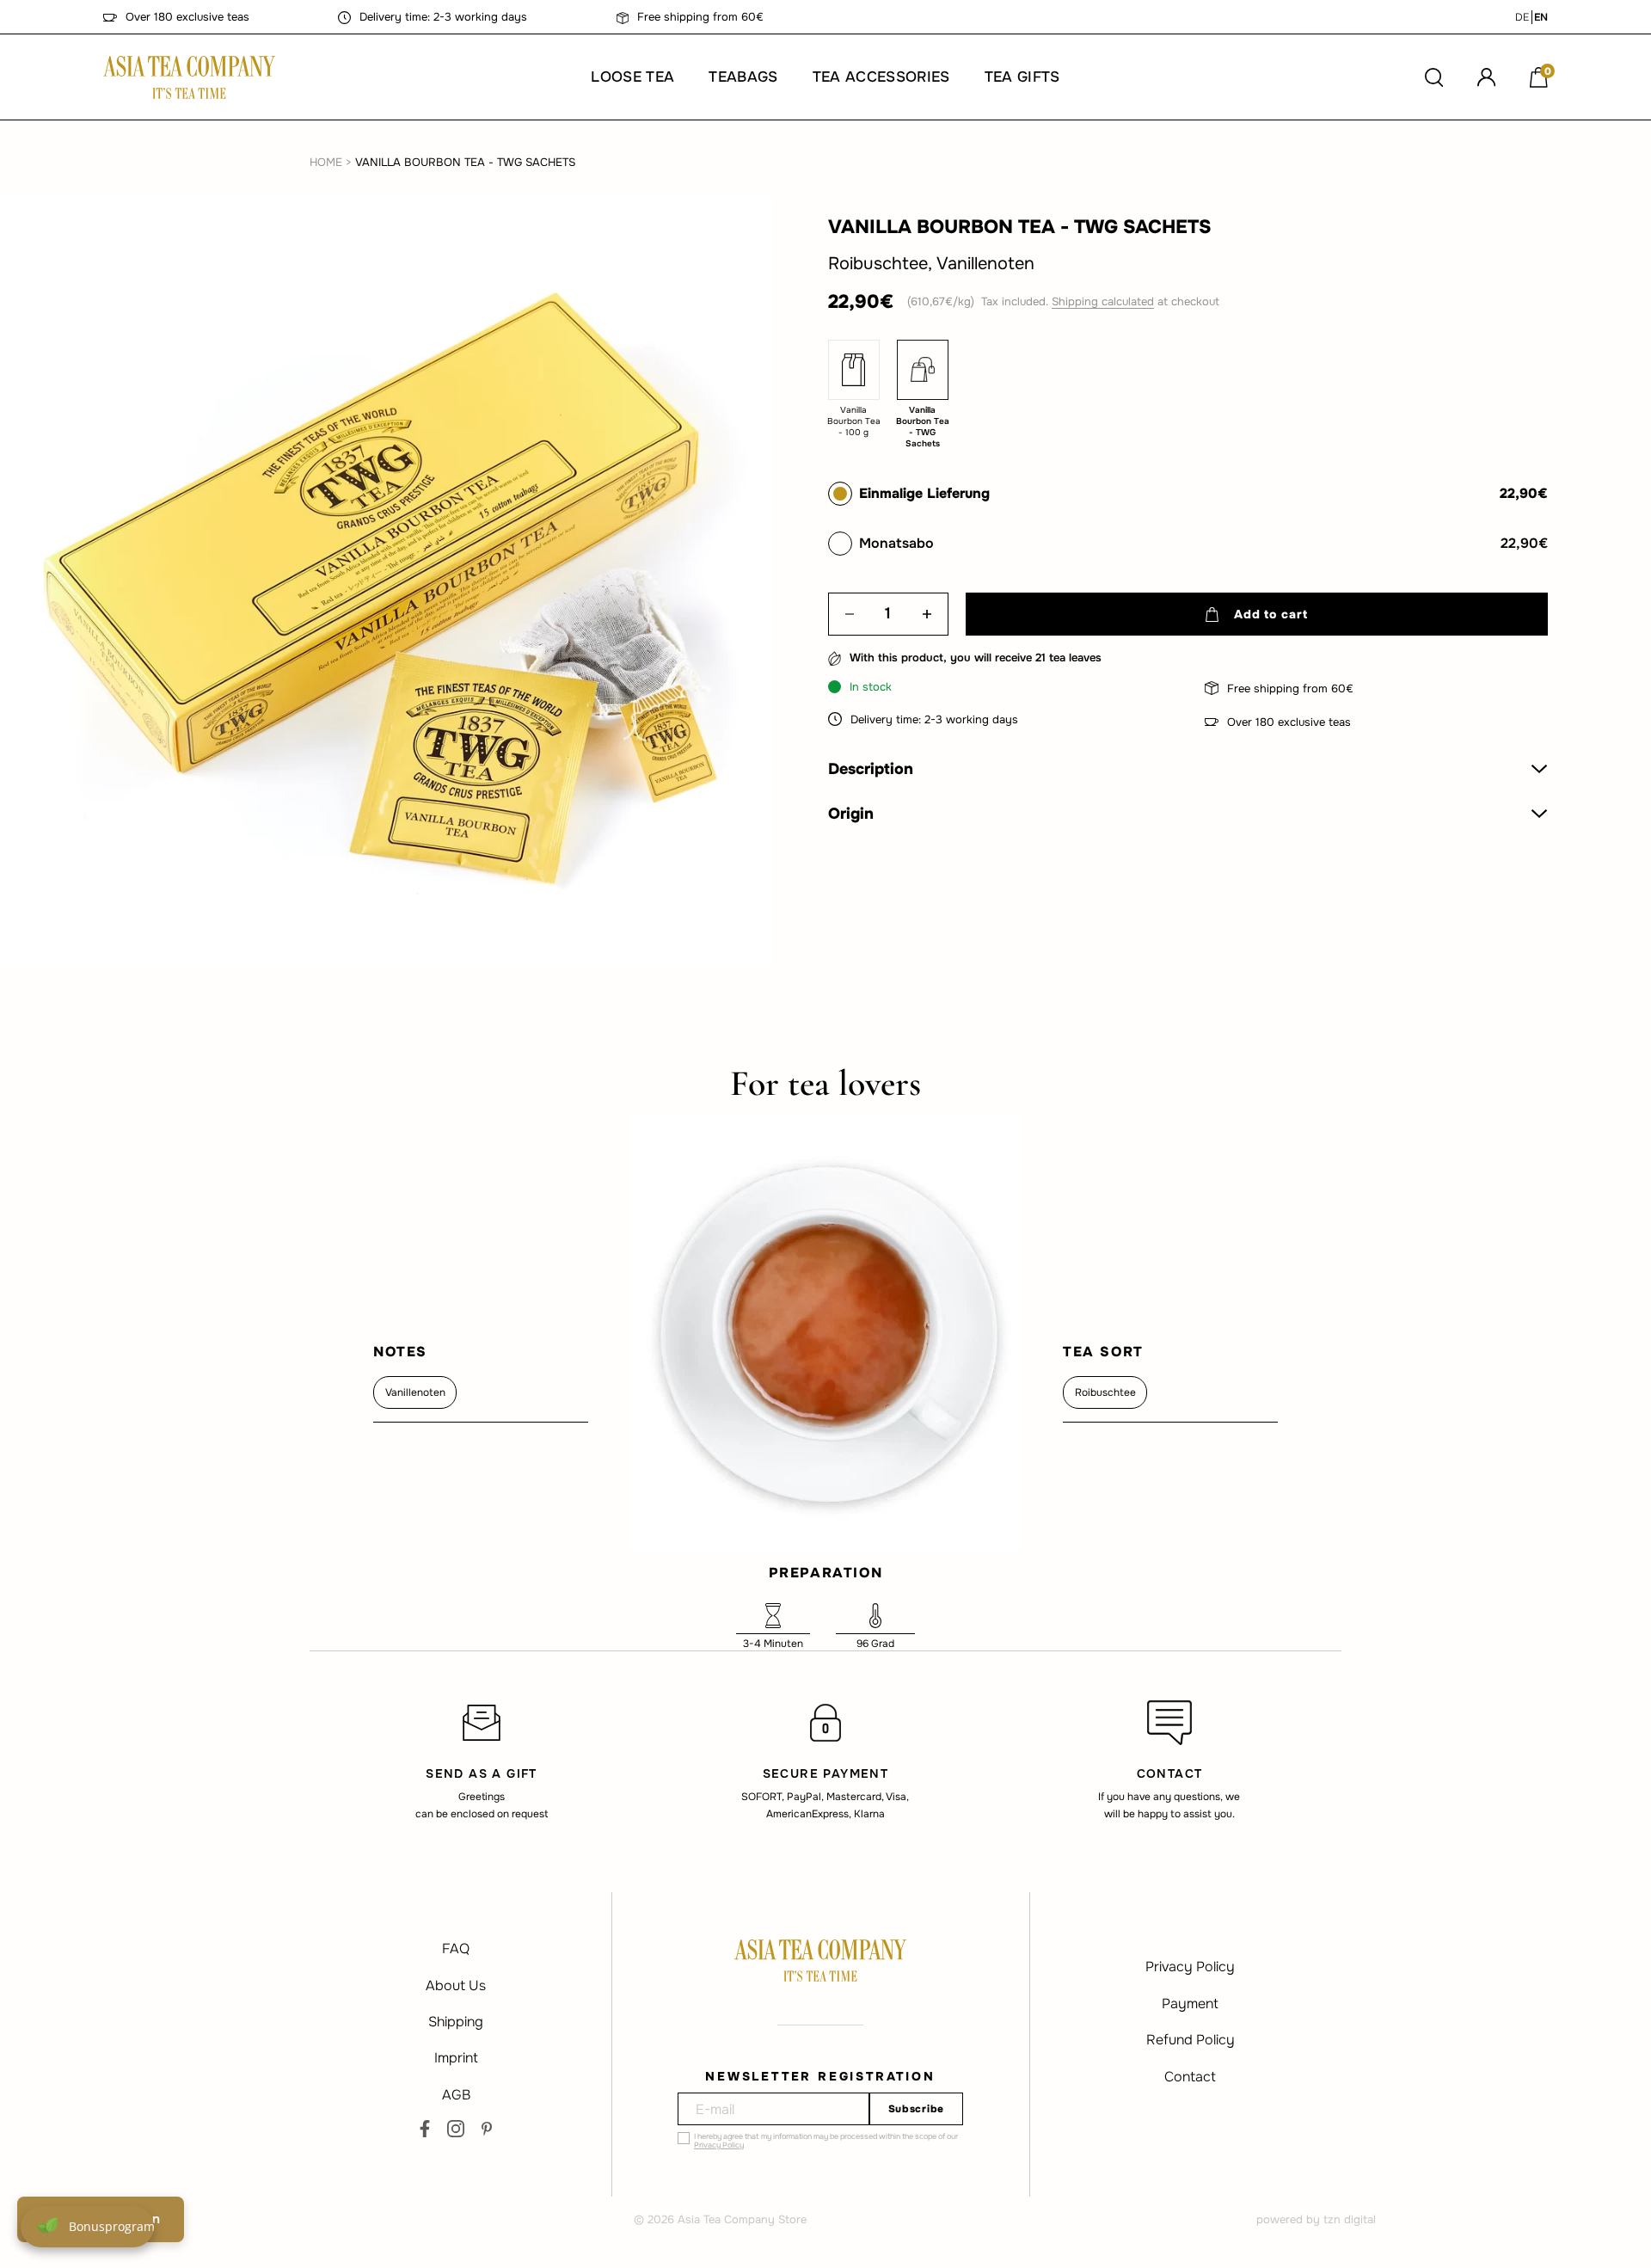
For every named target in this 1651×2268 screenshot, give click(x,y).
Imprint (456, 2058)
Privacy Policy (719, 2145)
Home (326, 162)
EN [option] (1541, 17)
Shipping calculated (1103, 301)
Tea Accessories (881, 77)
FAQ (456, 1948)
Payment (1190, 2004)
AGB (456, 2095)
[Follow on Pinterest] (487, 2129)
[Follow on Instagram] (456, 2129)
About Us (456, 1985)
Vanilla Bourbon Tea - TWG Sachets (465, 162)
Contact (1190, 2077)
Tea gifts (1022, 77)
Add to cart (1270, 614)
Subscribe (916, 2109)
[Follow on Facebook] (425, 2129)
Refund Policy (1191, 2040)
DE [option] (1522, 17)
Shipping (456, 2022)
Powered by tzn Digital (1316, 2219)
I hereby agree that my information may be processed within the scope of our (826, 2141)
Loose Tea (632, 77)
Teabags (743, 77)
